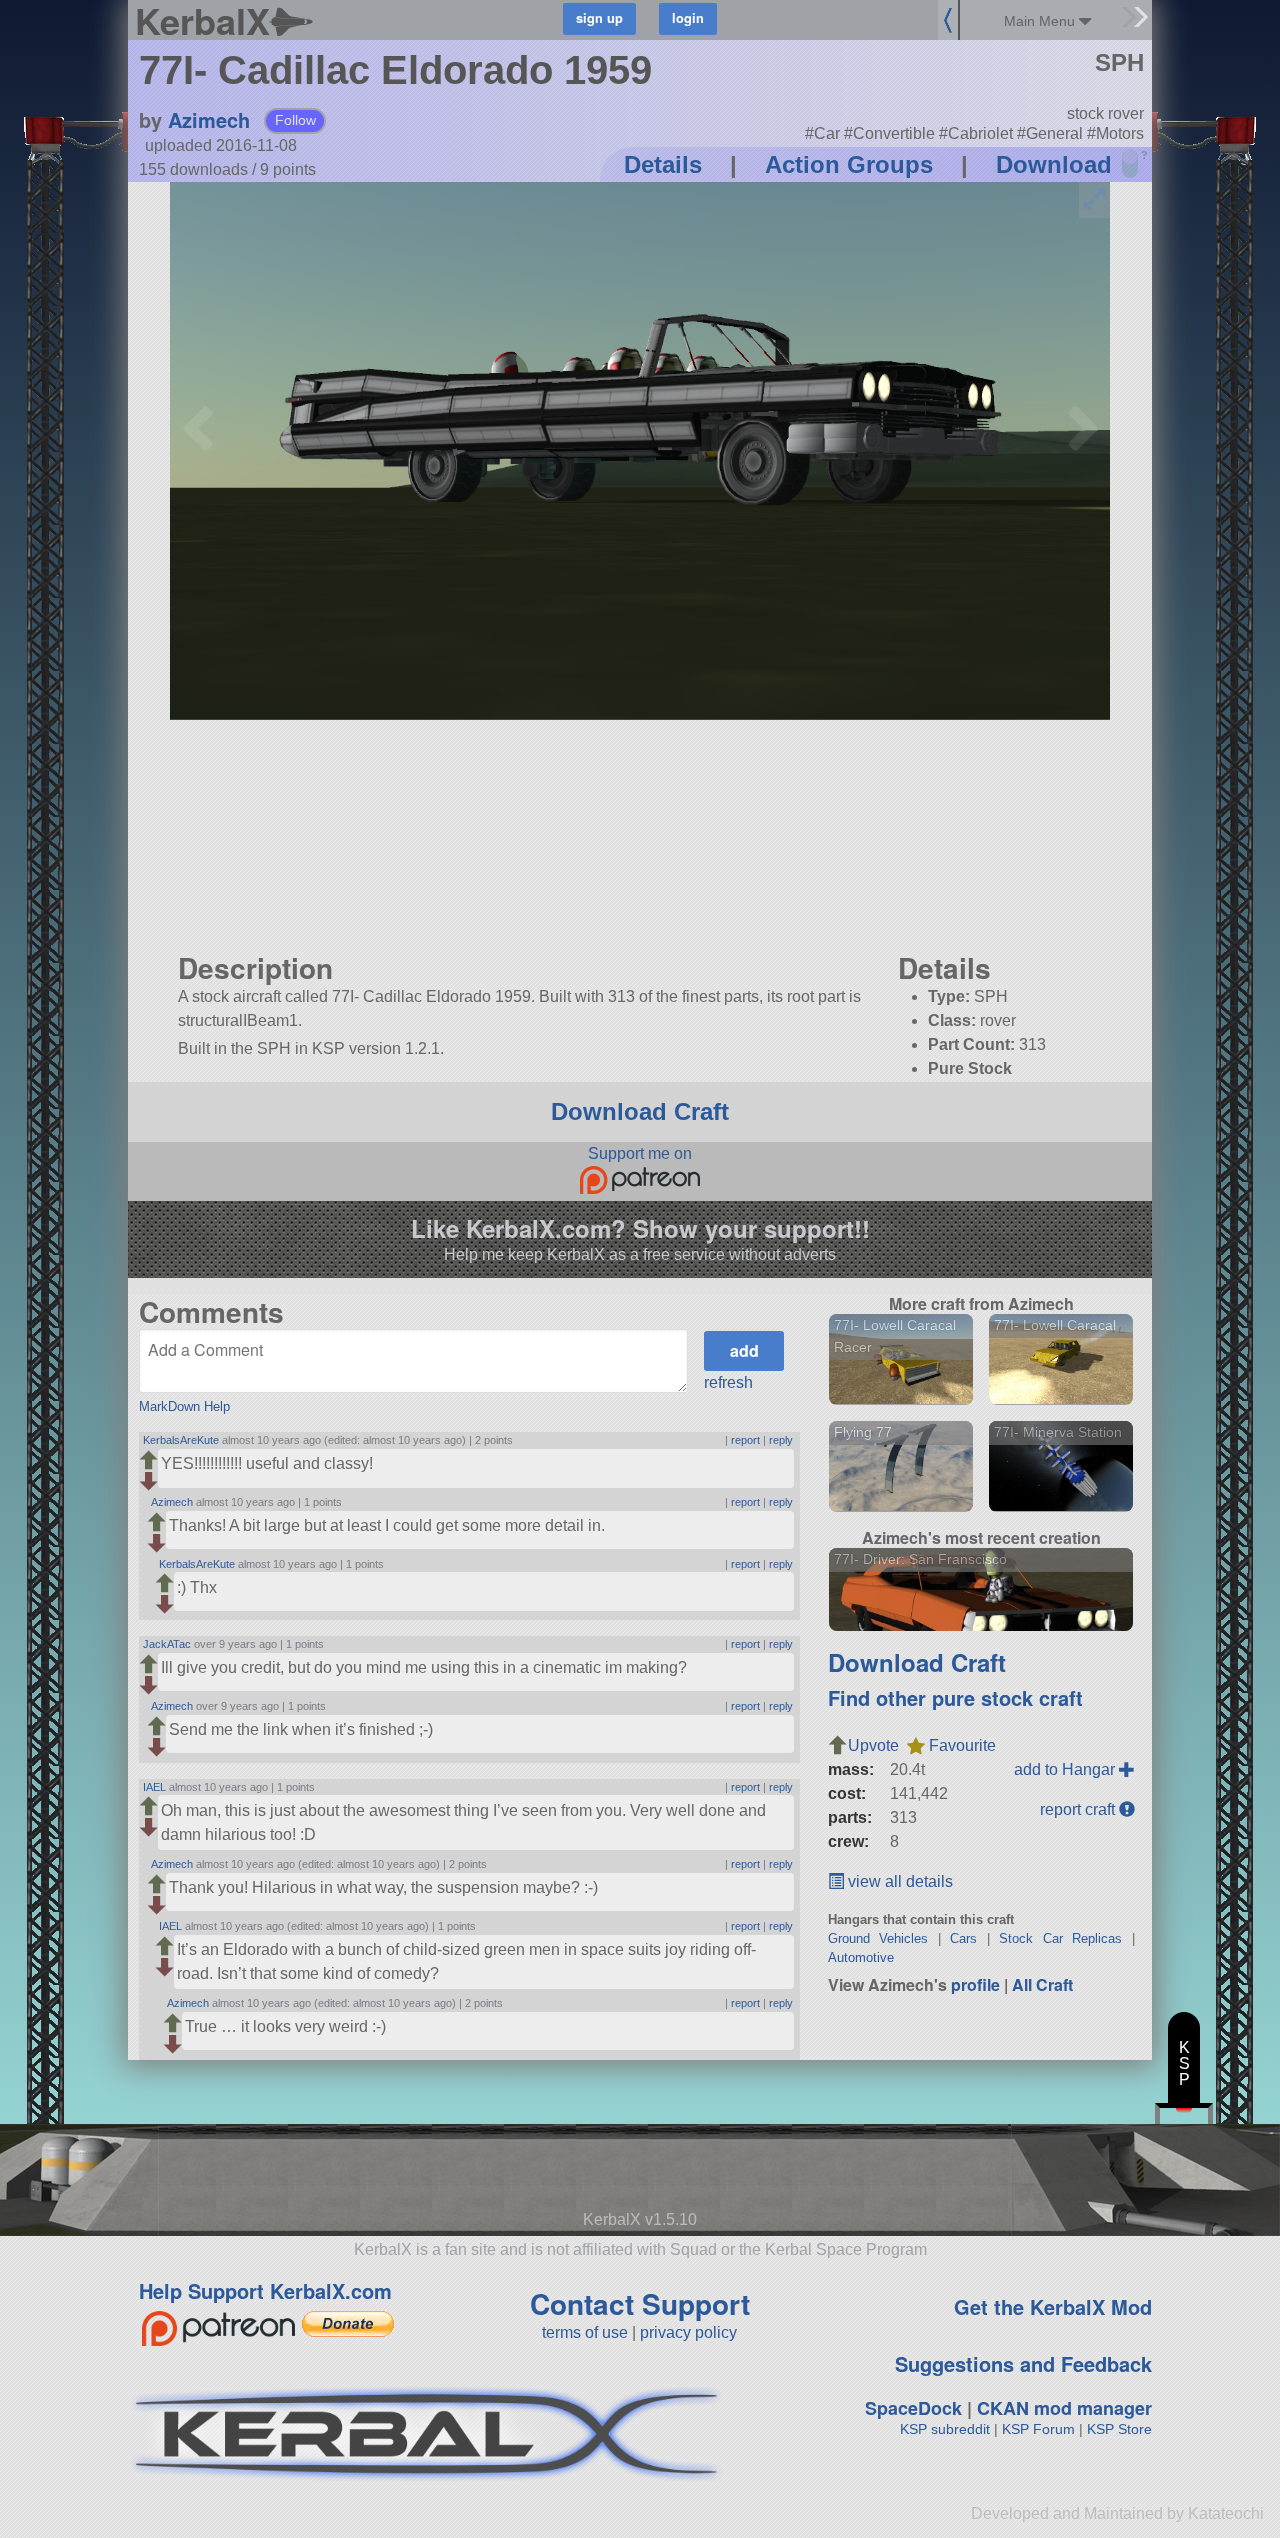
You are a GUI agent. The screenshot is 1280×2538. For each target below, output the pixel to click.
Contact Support (640, 2303)
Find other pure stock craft (955, 1697)
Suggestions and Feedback (1023, 2363)
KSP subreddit (945, 2429)
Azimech (209, 119)
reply (781, 1440)
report (745, 1440)
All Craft (1042, 1984)
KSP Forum (1038, 2429)
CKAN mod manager (1064, 2408)
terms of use (585, 2332)
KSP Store (1119, 2429)
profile (975, 1984)
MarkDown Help (184, 1406)
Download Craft (640, 1111)
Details (663, 164)
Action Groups (849, 164)
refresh (728, 1382)
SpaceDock (913, 2408)
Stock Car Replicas (1060, 1938)
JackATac (167, 1644)
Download (1054, 164)
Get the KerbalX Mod (1053, 2306)
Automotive (861, 1957)
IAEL (154, 1787)
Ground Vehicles (878, 1938)
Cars (963, 1938)
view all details (898, 1881)
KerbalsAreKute (181, 1440)
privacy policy (688, 2332)
